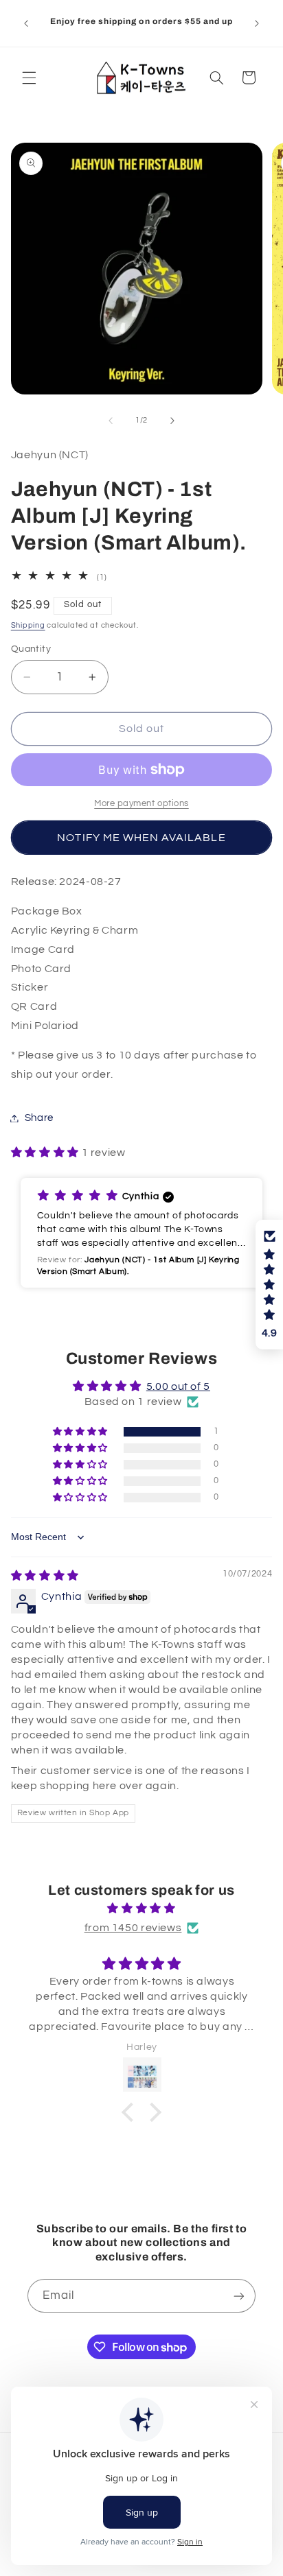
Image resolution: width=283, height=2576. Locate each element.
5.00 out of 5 (178, 1386)
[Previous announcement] (26, 23)
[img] (45, 1576)
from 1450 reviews (133, 1928)
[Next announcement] (257, 23)
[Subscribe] (239, 2296)
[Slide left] (111, 421)
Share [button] (39, 1118)
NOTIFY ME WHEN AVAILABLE (141, 838)
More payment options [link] (141, 804)
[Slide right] (172, 421)
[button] (29, 78)
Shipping (28, 625)
